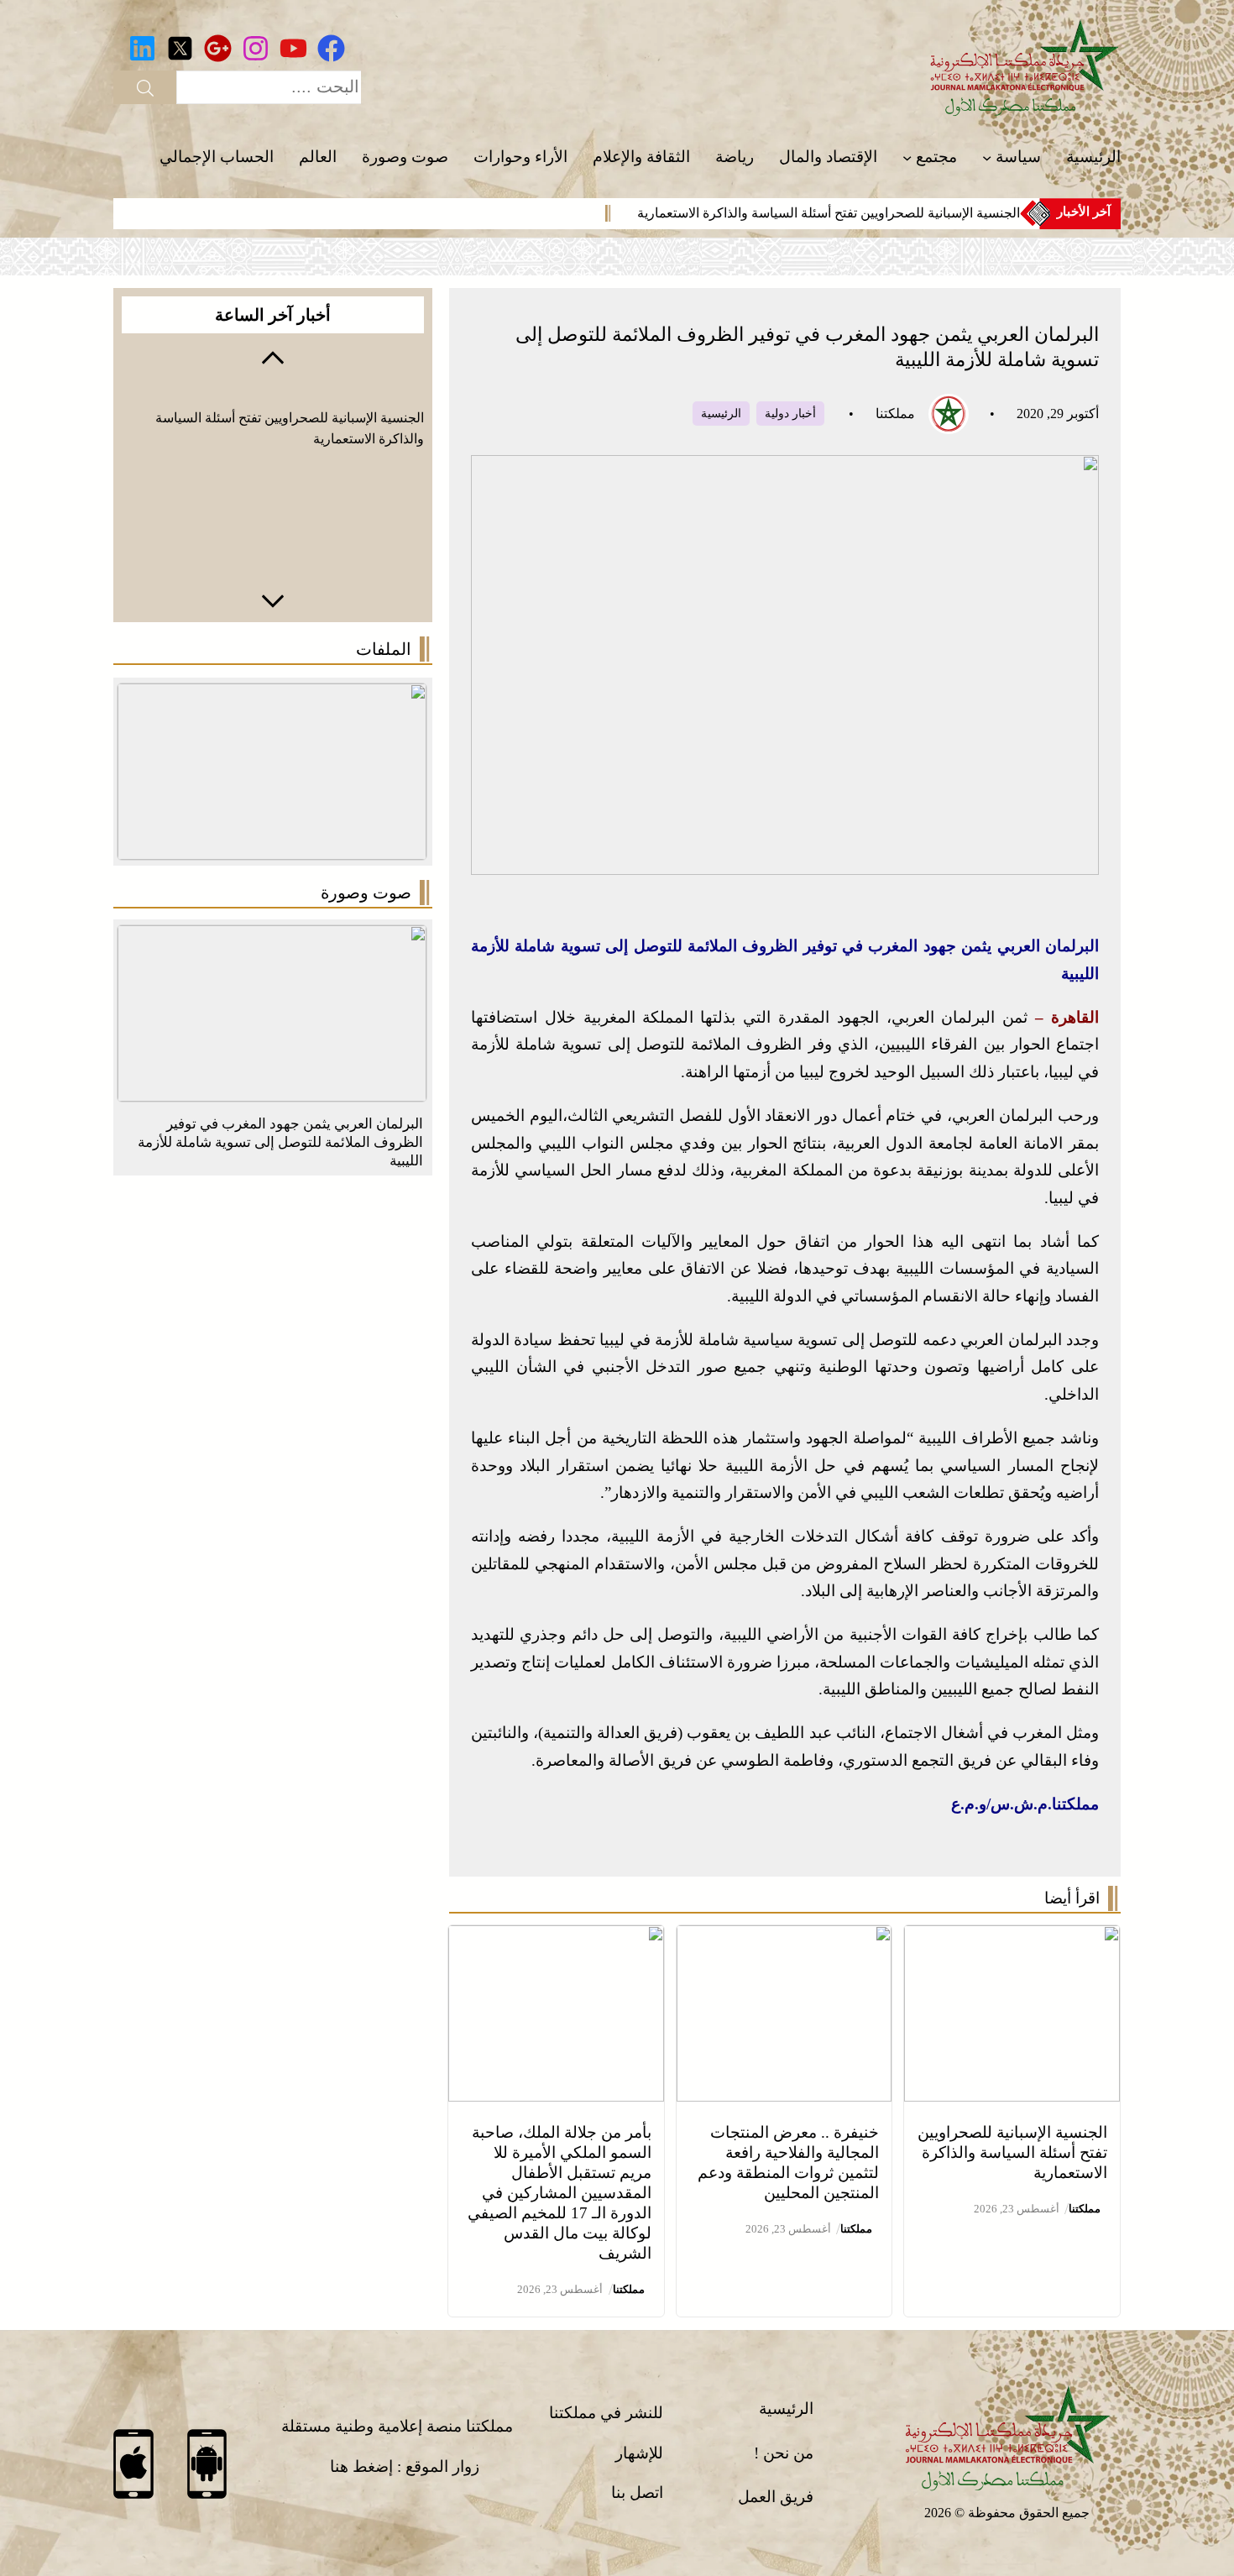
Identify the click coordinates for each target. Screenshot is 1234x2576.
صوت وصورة (366, 893)
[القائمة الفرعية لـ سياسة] (987, 157)
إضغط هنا (361, 2466)
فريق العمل (776, 2497)
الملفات (384, 649)
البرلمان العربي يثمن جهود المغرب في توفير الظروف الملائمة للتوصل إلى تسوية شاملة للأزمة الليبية (280, 1142)
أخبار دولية (790, 414)
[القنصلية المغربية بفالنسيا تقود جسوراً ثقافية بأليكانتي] (272, 938)
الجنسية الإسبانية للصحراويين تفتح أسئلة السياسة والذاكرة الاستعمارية (829, 213)
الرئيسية (721, 414)
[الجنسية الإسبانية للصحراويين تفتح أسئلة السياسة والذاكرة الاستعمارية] (1012, 1938)
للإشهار (639, 2453)
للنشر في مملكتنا (606, 2413)
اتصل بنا (637, 2492)
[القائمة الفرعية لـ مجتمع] (907, 157)
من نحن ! (784, 2453)
